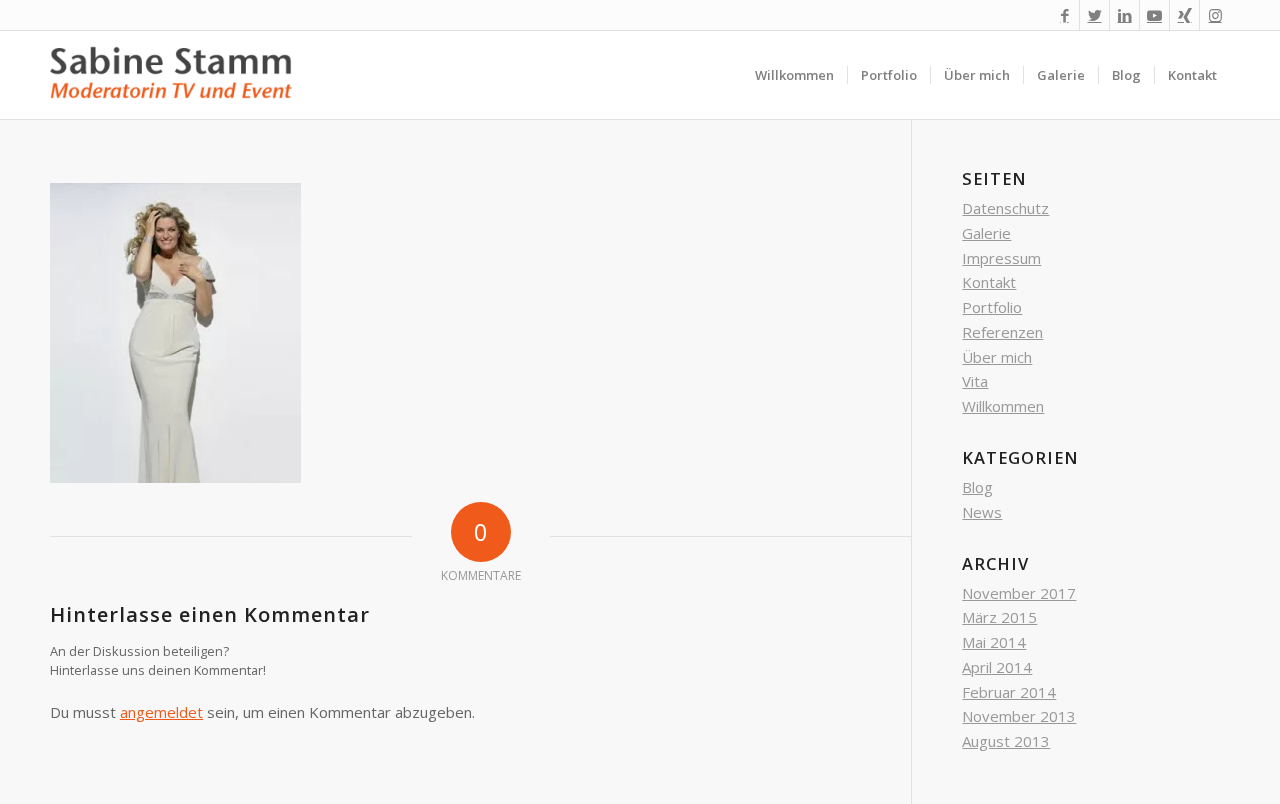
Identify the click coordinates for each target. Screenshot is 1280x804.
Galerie (986, 233)
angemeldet (161, 712)
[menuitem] (794, 75)
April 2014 (997, 667)
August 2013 (1006, 741)
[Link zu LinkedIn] (1124, 15)
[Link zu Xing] (1184, 15)
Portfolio (992, 307)
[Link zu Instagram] (1215, 15)
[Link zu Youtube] (1154, 15)
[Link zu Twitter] (1094, 15)
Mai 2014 (994, 642)
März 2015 (999, 617)
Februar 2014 (1009, 692)
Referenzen (1002, 332)
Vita (975, 381)
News (982, 512)
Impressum (1001, 258)
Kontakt (989, 282)
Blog (977, 487)
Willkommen (1003, 406)
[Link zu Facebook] (1064, 15)
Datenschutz (1005, 208)
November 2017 (1019, 593)
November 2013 (1019, 716)
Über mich (997, 357)
